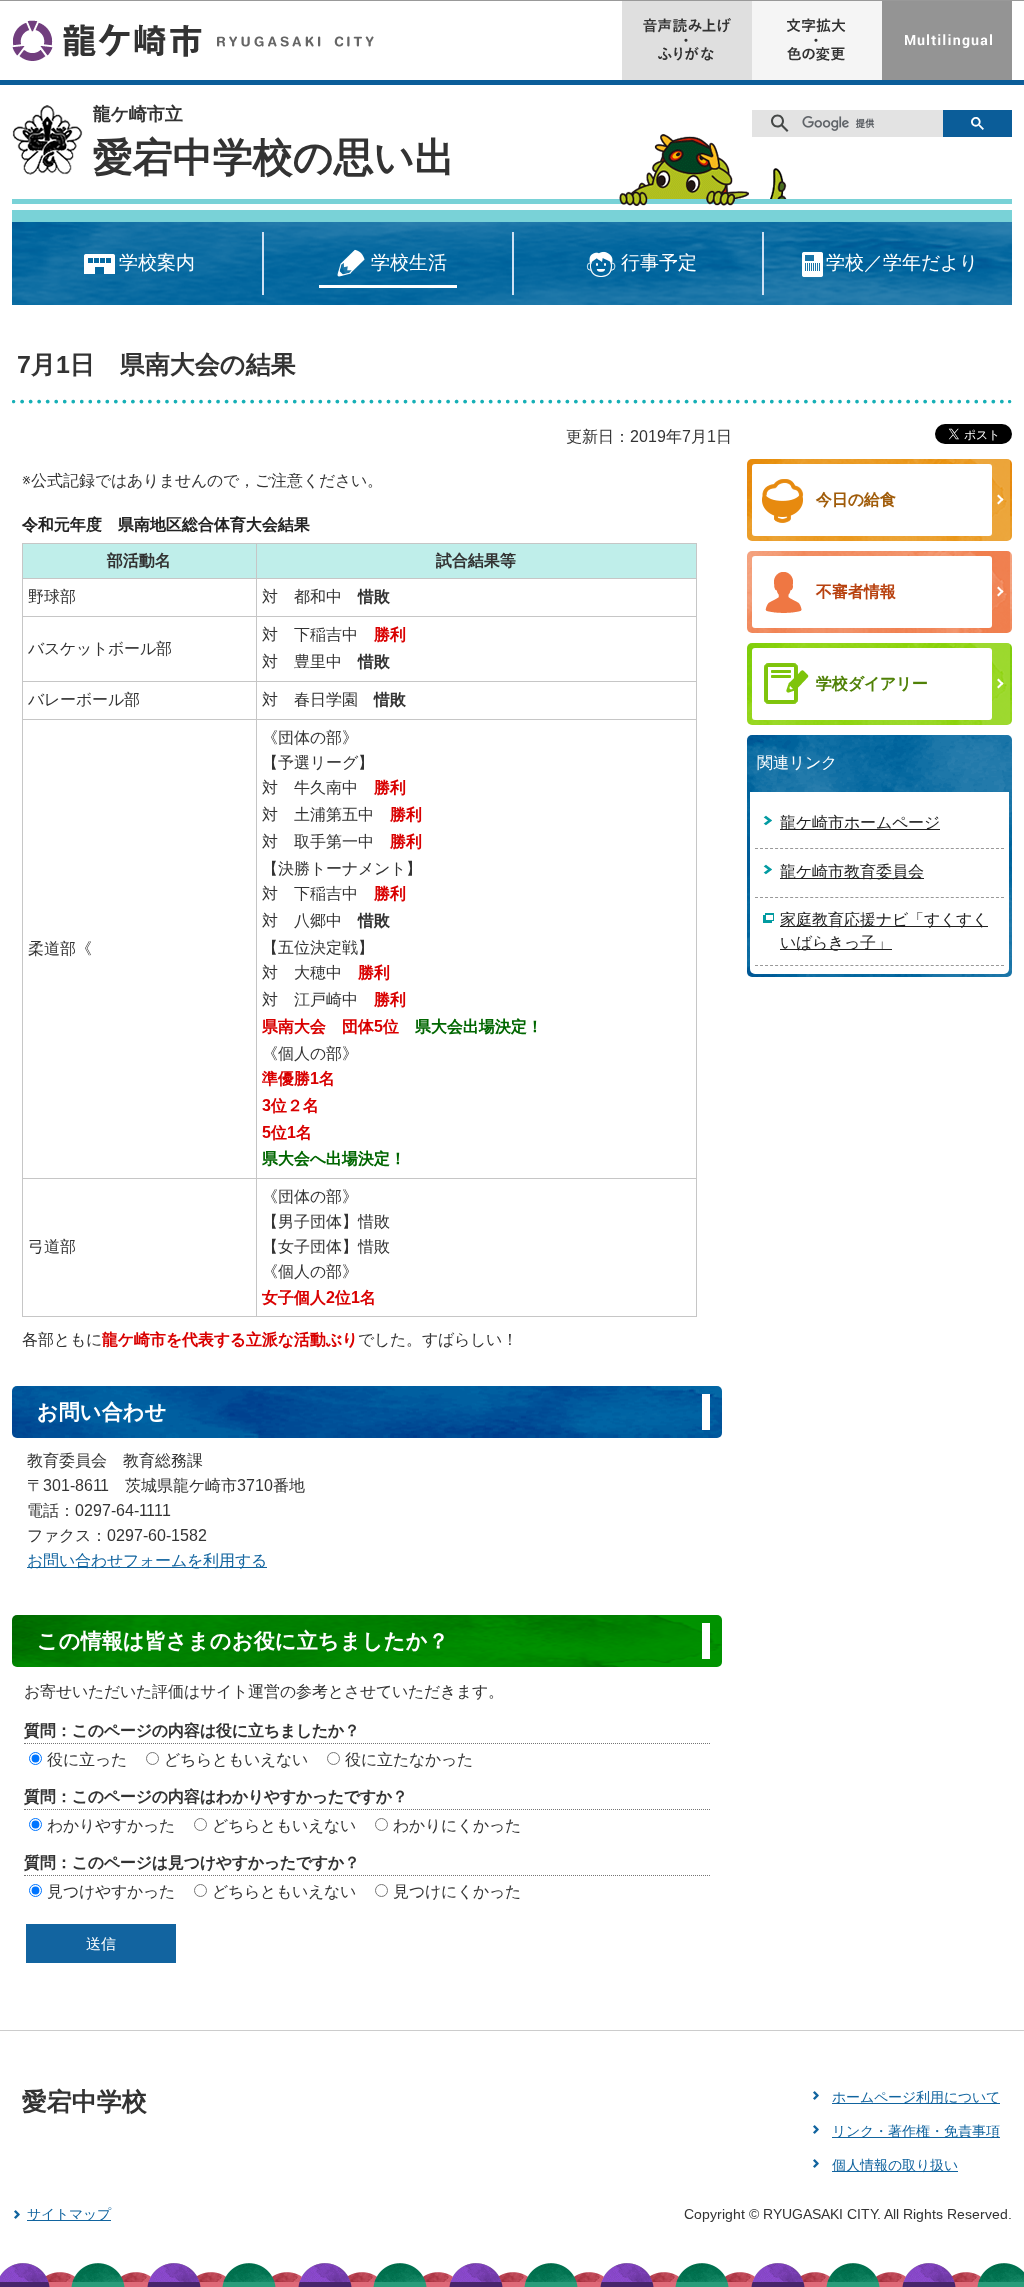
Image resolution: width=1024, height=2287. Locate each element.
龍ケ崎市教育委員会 (852, 871)
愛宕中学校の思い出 (274, 157)
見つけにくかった (457, 1891)
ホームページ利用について (916, 2097)
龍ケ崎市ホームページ (860, 822)
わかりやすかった (111, 1825)
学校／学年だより (902, 262)
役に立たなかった (409, 1759)
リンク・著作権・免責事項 (916, 2131)
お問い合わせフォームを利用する (147, 1560)
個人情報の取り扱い (895, 2165)
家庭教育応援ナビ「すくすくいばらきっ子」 (884, 931)
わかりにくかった (457, 1825)
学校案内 (157, 262)
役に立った (87, 1759)
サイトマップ (69, 2214)
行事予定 (659, 262)
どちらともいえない (236, 1759)
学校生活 (409, 262)
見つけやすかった (111, 1891)
